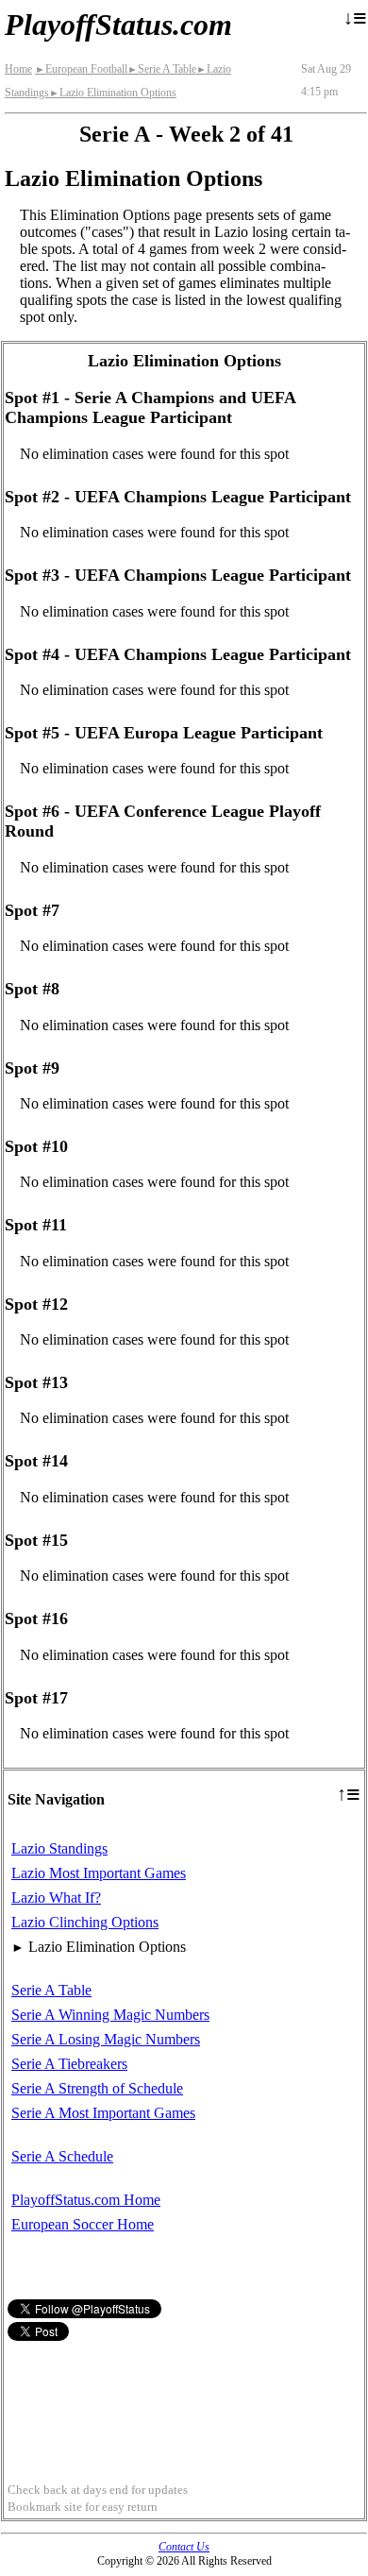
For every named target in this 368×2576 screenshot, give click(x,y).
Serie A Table (162, 69)
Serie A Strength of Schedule (97, 2088)
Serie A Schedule (62, 2156)
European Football (81, 69)
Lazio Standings (59, 1848)
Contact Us (184, 2547)
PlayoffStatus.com (118, 25)
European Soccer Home (83, 2224)
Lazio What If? (56, 1898)
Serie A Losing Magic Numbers (106, 2039)
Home (18, 69)
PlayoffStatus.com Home (86, 2200)
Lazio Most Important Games (99, 1873)
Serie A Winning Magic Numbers (110, 2015)
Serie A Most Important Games (103, 2113)
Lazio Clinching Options (85, 1922)
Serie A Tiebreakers (69, 2064)
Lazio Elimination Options (113, 93)
